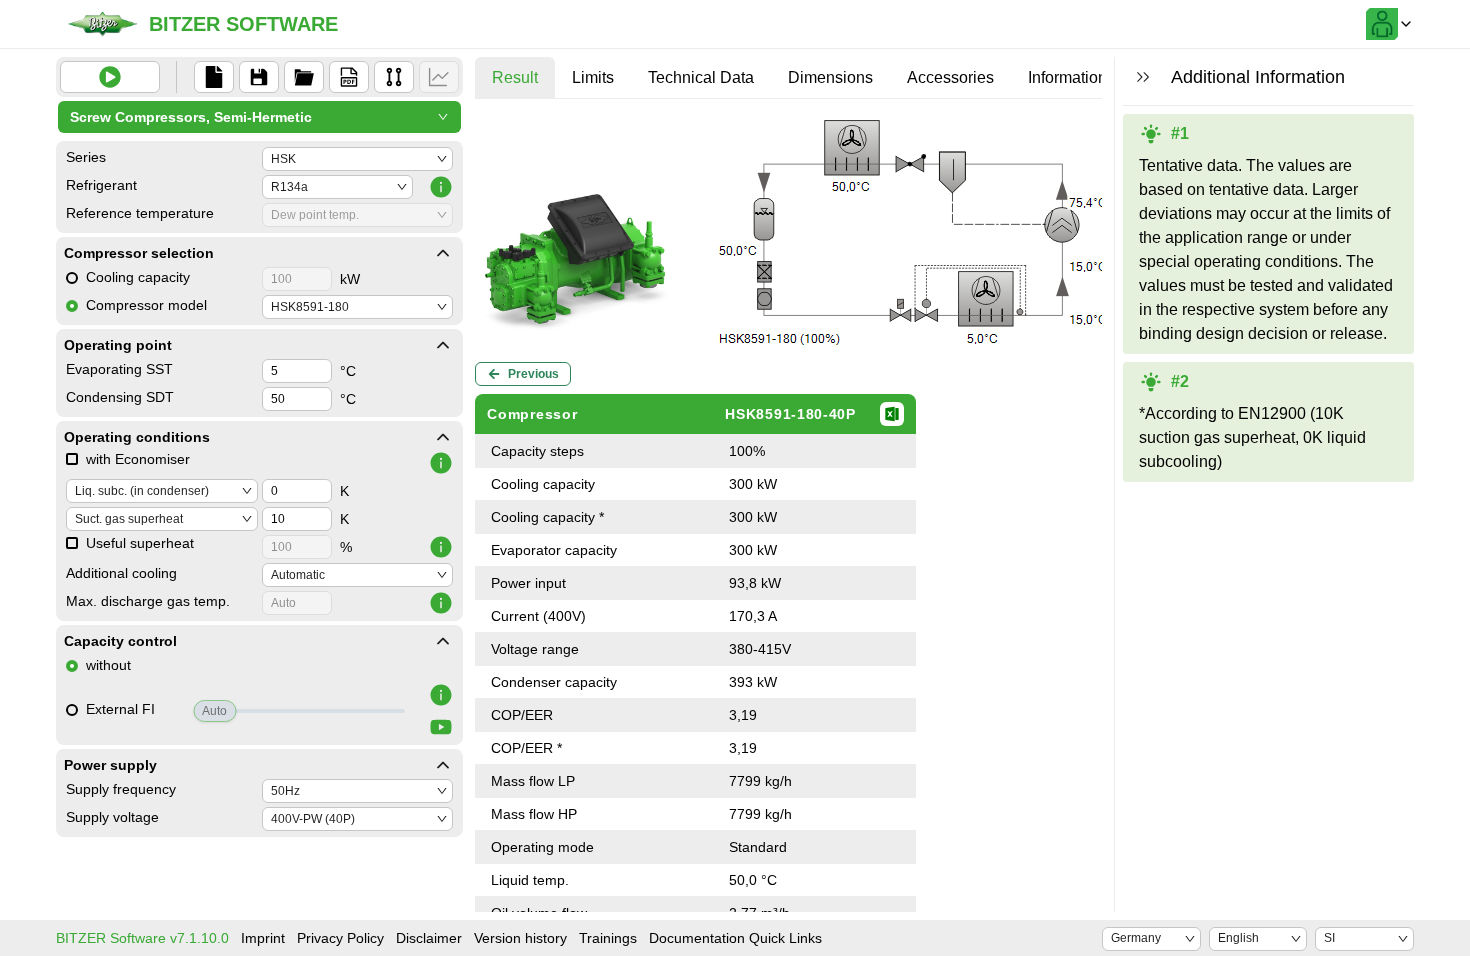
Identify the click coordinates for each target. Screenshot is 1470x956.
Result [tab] (515, 77)
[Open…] (304, 77)
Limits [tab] (593, 77)
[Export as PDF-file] (349, 77)
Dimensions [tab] (830, 77)
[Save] (259, 77)
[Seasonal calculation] (439, 77)
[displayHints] (1143, 77)
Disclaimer (429, 938)
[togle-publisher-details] (443, 253)
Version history (520, 938)
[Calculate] (110, 77)
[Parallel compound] (394, 77)
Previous (533, 374)
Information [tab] (1067, 77)
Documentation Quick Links (735, 938)
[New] (214, 77)
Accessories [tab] (950, 77)
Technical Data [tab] (701, 77)
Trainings (608, 938)
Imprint (263, 938)
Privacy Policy (340, 938)
